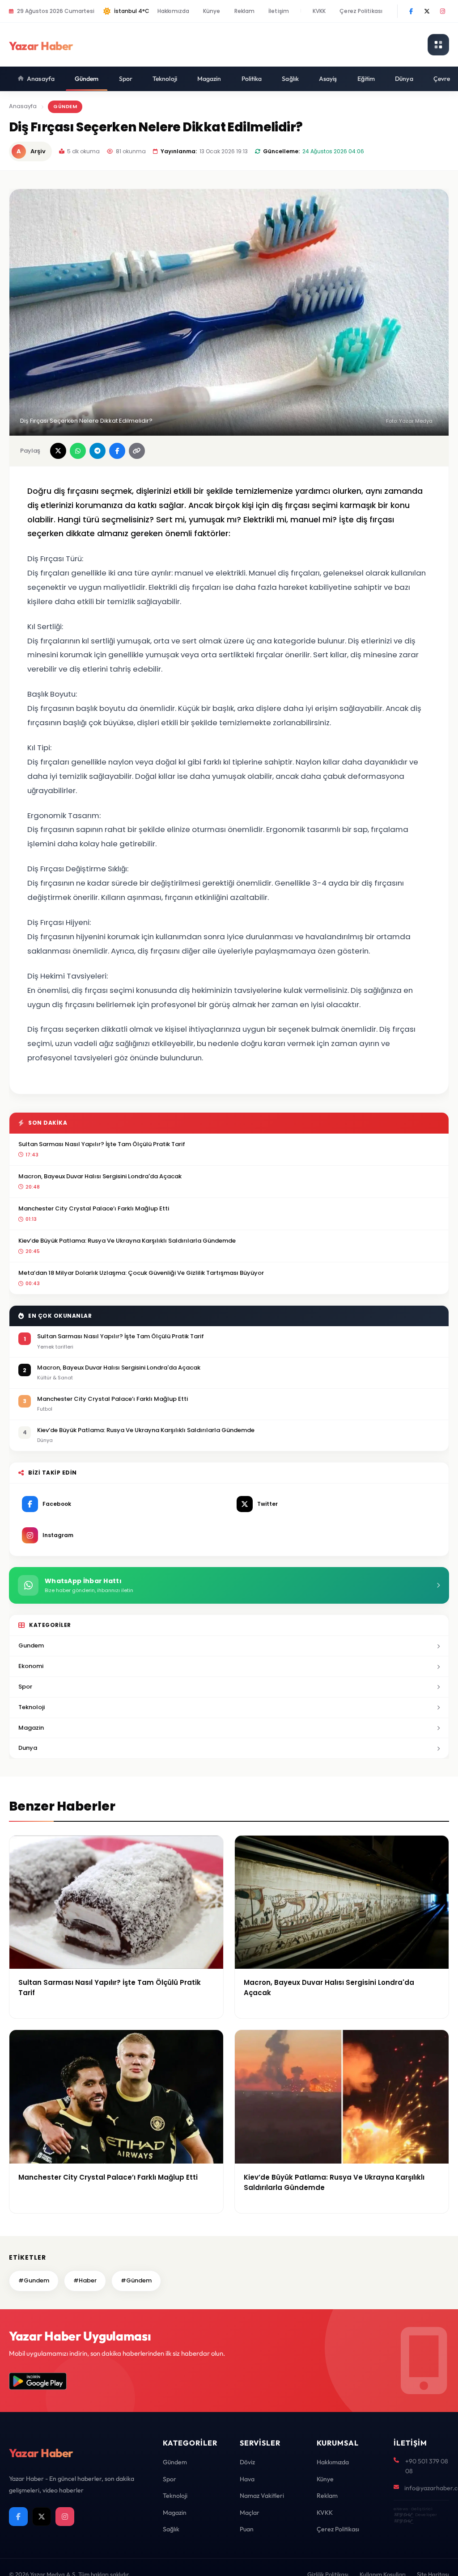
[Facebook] (411, 11)
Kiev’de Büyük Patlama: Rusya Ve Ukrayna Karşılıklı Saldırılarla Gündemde (127, 1241)
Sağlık (290, 79)
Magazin (209, 79)
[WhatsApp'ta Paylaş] (78, 451)
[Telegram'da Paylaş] (98, 451)
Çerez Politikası (361, 11)
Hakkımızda (173, 11)
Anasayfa (41, 79)
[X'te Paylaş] (58, 451)
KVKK (319, 11)
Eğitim (366, 79)
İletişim (279, 11)
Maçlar (250, 2513)
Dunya (28, 1748)
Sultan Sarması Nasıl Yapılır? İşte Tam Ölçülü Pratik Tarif (102, 1144)
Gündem (87, 79)
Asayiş (328, 79)
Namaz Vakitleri (262, 2496)
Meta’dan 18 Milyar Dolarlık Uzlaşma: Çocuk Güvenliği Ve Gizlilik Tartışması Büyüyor (141, 1273)
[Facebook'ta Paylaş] (117, 451)
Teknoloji (165, 79)
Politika (252, 79)
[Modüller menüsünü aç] (438, 45)
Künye (212, 11)
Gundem (31, 1645)
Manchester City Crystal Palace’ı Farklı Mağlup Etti (94, 1208)
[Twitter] (427, 11)
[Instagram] (442, 11)
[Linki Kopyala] (137, 451)
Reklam (245, 11)
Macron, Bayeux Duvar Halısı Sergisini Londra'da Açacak (100, 1176)
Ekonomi (31, 1666)
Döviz (247, 2462)
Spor (126, 79)
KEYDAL (403, 2515)
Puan (247, 2529)
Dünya (404, 79)
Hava (247, 2479)
